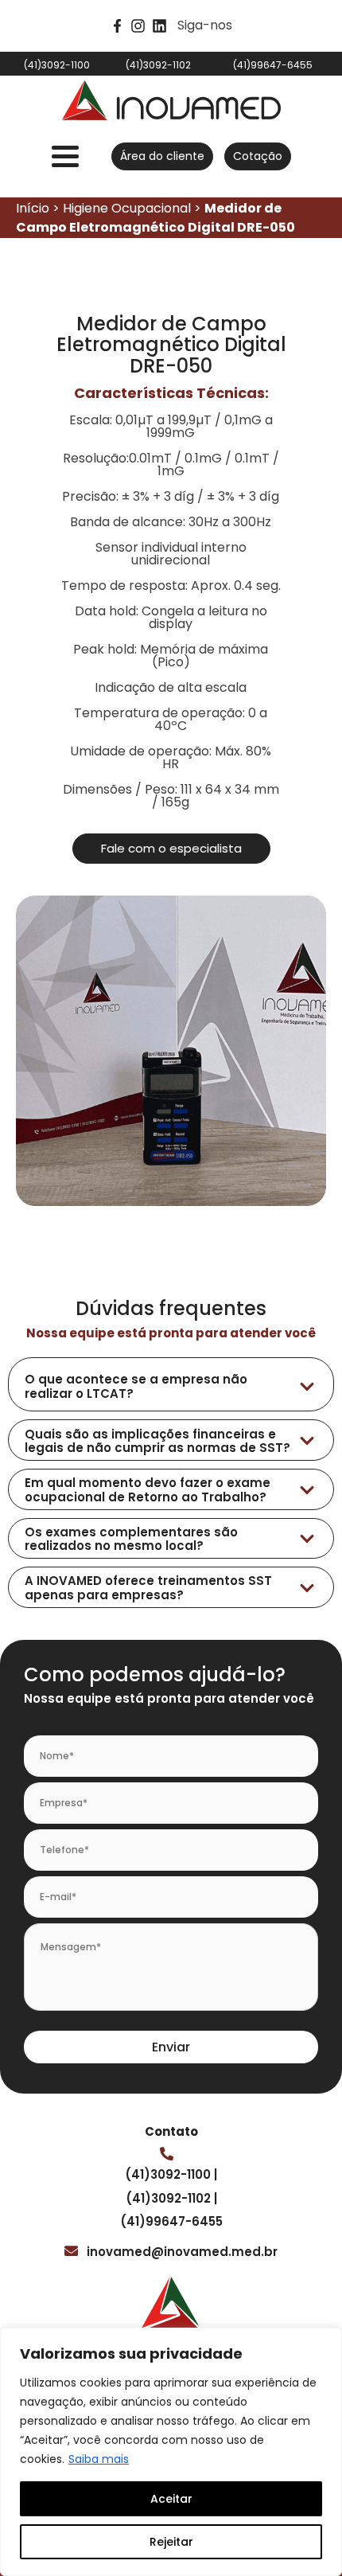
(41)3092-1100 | (171, 2174)
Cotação (258, 156)
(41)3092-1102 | (171, 2198)
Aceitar (171, 2499)
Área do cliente (162, 156)
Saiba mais (99, 2459)
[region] (171, 2452)
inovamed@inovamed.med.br (182, 2252)
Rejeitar (171, 2542)
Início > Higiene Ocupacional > (155, 218)
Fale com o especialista (171, 848)
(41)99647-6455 (171, 2221)
